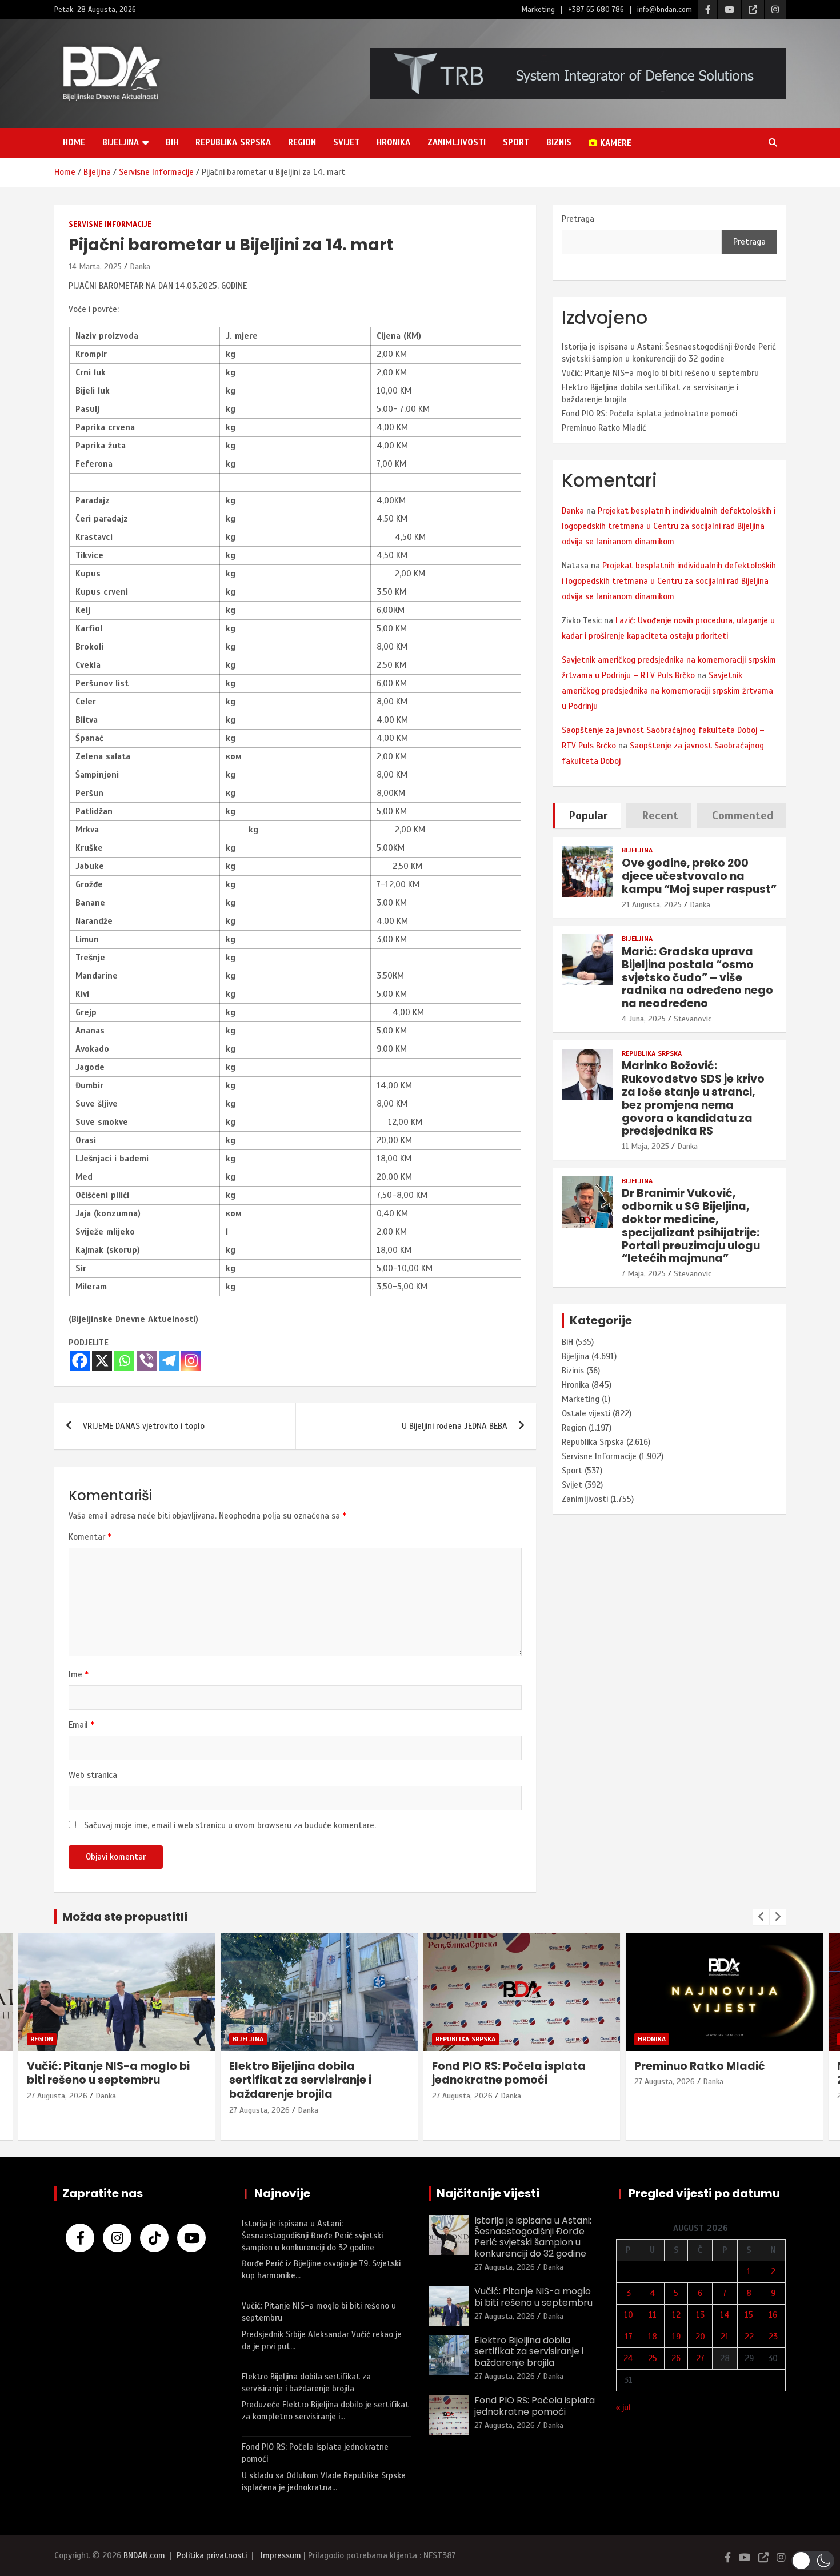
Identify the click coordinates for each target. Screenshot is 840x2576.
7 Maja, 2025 (644, 1274)
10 (629, 2315)
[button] (813, 2561)
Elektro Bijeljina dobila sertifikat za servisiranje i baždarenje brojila (97, 2080)
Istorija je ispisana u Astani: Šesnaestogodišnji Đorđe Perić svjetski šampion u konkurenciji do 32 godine (312, 2236)
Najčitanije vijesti (488, 2193)
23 (773, 2337)
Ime (79, 1674)
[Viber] (147, 1361)
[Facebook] (80, 1361)
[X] (102, 1361)
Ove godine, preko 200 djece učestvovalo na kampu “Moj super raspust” (699, 876)
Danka (140, 267)
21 (725, 2337)
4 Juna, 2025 (644, 1019)
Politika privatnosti (212, 2555)
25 (653, 2358)
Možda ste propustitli (125, 1917)
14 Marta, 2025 (95, 267)
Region (302, 142)
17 (629, 2337)
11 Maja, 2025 (645, 1146)
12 (676, 2315)
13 (700, 2315)
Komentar (90, 1537)
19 (676, 2337)
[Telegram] (169, 1361)
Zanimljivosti (457, 142)
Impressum (281, 2555)
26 (676, 2358)
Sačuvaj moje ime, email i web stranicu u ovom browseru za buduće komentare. (230, 1825)
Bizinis (573, 1371)
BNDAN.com (144, 2555)
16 (773, 2315)
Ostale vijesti (586, 1413)
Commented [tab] (743, 816)
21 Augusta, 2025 (652, 905)
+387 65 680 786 (596, 10)
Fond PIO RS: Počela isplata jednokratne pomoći (649, 414)
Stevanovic (693, 1019)
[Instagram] (191, 1361)
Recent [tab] (660, 816)
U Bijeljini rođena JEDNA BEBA (455, 1426)
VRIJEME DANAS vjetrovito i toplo (144, 1426)
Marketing (538, 10)
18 (653, 2337)
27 (700, 2358)
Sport (516, 142)
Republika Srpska (233, 142)
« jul (623, 2407)
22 (749, 2337)
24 (628, 2358)
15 (749, 2315)
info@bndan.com (665, 10)
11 (653, 2315)
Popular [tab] (588, 816)
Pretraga (578, 219)
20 (700, 2337)
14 (725, 2315)
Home (74, 142)
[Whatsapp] (124, 1361)
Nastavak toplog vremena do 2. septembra (719, 2073)
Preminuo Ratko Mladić (604, 428)
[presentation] (761, 1917)
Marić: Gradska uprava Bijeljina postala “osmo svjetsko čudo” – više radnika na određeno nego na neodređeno (697, 977)
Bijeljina (121, 142)
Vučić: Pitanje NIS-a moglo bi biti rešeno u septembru (660, 373)
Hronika (393, 142)
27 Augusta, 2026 (57, 2110)
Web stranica (93, 1775)
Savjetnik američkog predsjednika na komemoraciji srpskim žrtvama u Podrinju (667, 691)
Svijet (346, 142)
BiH (172, 142)
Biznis (559, 142)
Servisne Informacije (110, 224)
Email (81, 1725)
